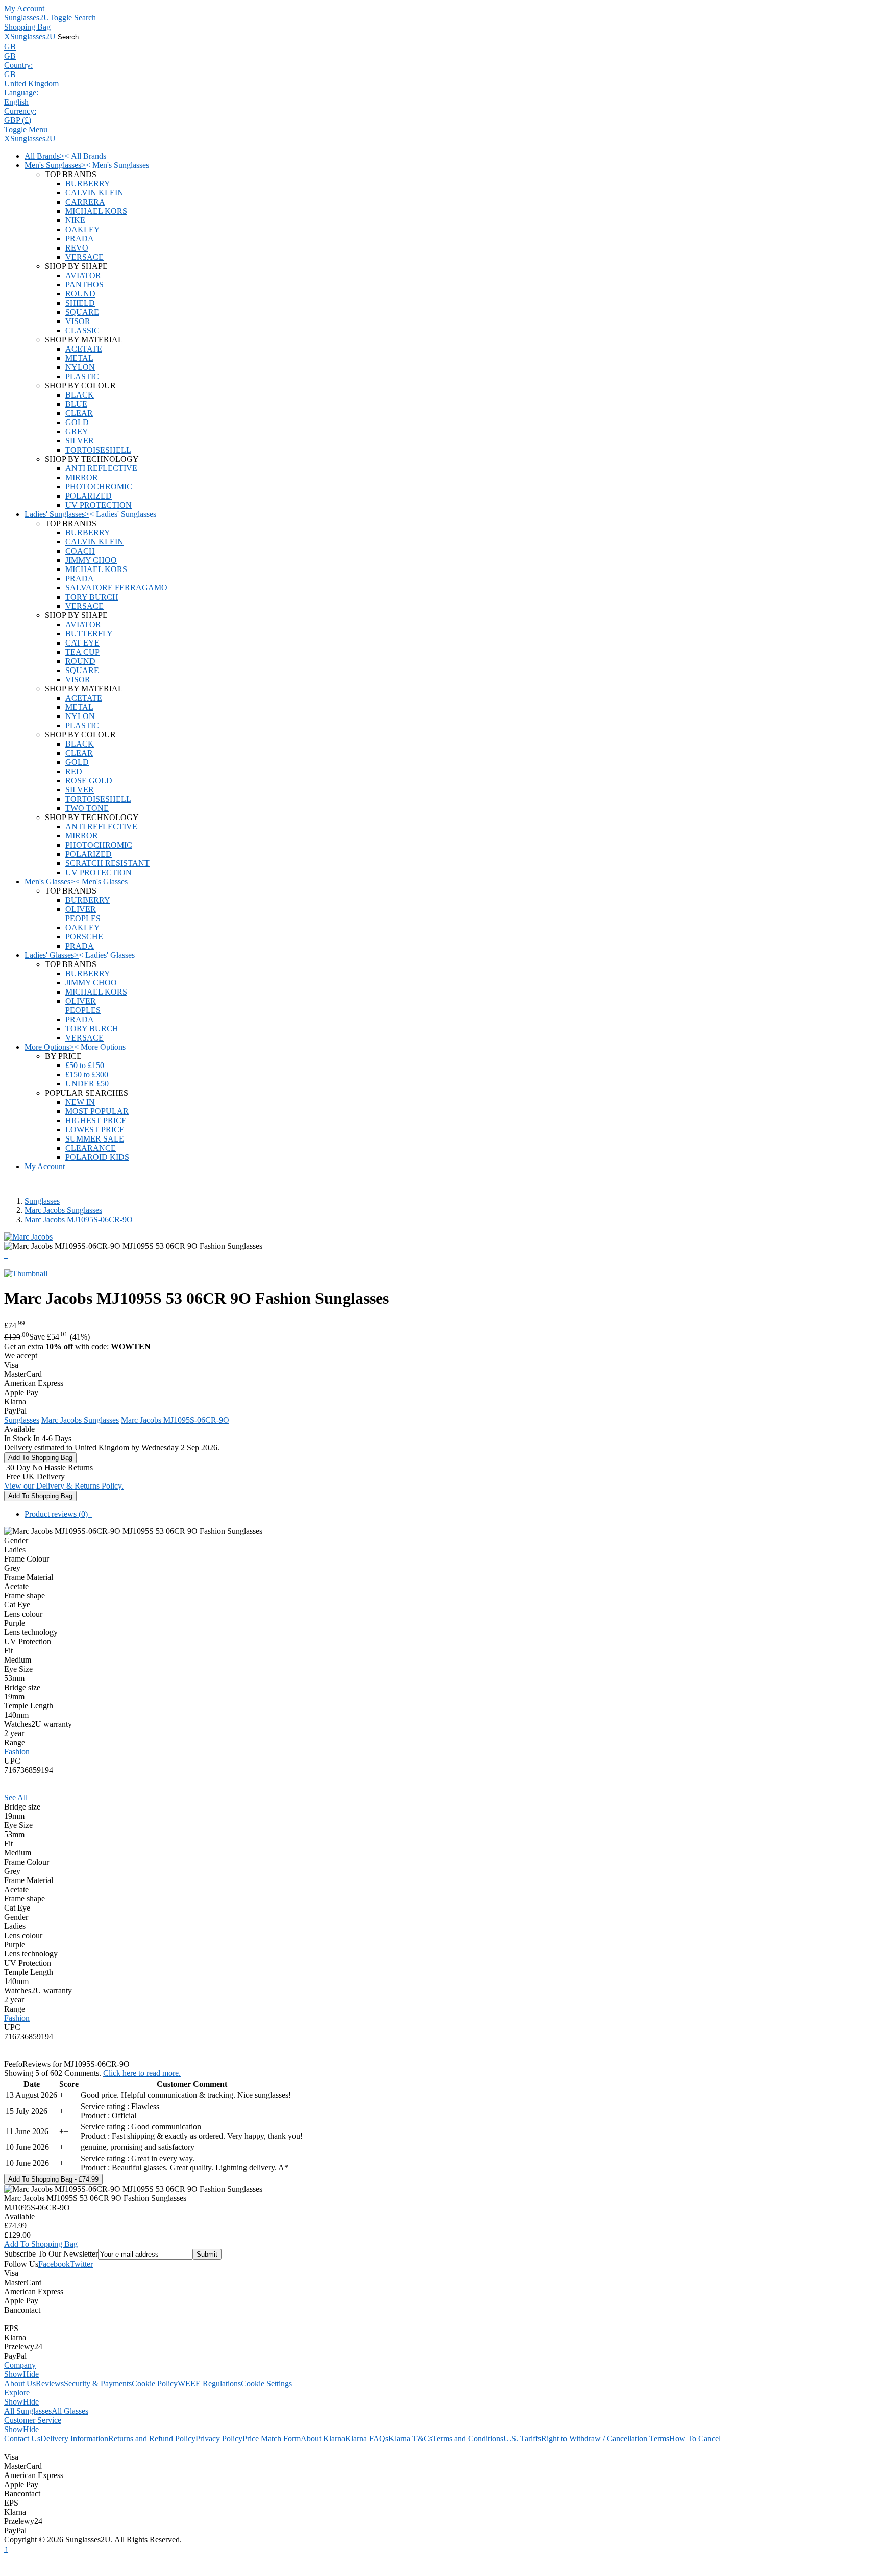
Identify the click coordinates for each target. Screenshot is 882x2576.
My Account (24, 8)
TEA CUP (82, 652)
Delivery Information (74, 2438)
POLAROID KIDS (97, 1157)
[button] (441, 47)
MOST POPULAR (97, 1111)
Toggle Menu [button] (26, 129)
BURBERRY (88, 183)
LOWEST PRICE (95, 1130)
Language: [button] (21, 93)
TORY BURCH (92, 597)
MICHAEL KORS (96, 211)
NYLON (80, 367)
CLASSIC (82, 330)
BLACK (80, 395)
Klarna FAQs (367, 2438)
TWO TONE (87, 808)
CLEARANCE (91, 1148)
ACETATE (84, 349)
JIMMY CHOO (91, 560)
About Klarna (323, 2438)
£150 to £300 (87, 1074)
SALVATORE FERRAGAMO (116, 588)
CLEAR (79, 413)
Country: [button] (18, 65)
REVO (77, 248)
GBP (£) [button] (18, 120)
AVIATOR (83, 275)
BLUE (76, 404)
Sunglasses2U (27, 18)
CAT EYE (82, 643)
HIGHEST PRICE (96, 1120)
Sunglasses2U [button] (33, 36)
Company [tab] (20, 2365)
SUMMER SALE (95, 1139)
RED (74, 771)
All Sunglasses (28, 2411)
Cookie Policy (155, 2383)
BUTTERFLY (89, 634)
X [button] (7, 36)
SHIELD (80, 303)
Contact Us (22, 2438)
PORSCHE (84, 937)
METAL (79, 358)
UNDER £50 (87, 1084)
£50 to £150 (85, 1065)
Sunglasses (42, 1201)
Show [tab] (14, 2374)
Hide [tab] (31, 2374)
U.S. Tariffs (522, 2438)
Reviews (50, 2383)
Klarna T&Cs (410, 2438)
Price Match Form (272, 2438)
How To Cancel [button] (695, 2438)
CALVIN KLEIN (94, 193)
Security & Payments (98, 2383)
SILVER (80, 441)
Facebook (54, 2264)
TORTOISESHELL (98, 450)
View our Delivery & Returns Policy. (64, 1486)
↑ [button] (6, 2549)
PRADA (80, 239)
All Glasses (70, 2411)
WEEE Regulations (209, 2383)
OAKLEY (83, 229)
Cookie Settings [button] (266, 2383)
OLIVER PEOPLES (83, 914)
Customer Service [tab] (33, 2420)
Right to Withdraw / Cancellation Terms (605, 2438)
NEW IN (80, 1102)
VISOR (78, 321)
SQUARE (82, 312)
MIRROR (82, 477)
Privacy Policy (219, 2438)
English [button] (16, 102)
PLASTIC (82, 376)
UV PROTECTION (99, 505)
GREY (77, 431)
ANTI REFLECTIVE (101, 468)
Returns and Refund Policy (152, 2438)
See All (16, 1798)
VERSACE (84, 257)
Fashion (17, 1752)
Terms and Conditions (468, 2438)
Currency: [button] (20, 111)
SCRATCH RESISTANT (107, 863)
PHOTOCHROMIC (99, 487)
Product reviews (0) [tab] (58, 1514)
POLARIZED (89, 496)
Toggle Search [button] (73, 18)
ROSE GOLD (89, 781)
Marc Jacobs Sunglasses (63, 1210)
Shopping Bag (27, 27)
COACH (80, 551)
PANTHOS (84, 284)
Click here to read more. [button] (142, 2073)
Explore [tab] (17, 2393)
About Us (20, 2383)
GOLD (77, 422)
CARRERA (85, 202)
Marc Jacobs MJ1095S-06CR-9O (79, 1219)
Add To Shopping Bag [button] (41, 2244)
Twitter (81, 2264)
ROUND (80, 294)
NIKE (75, 220)
